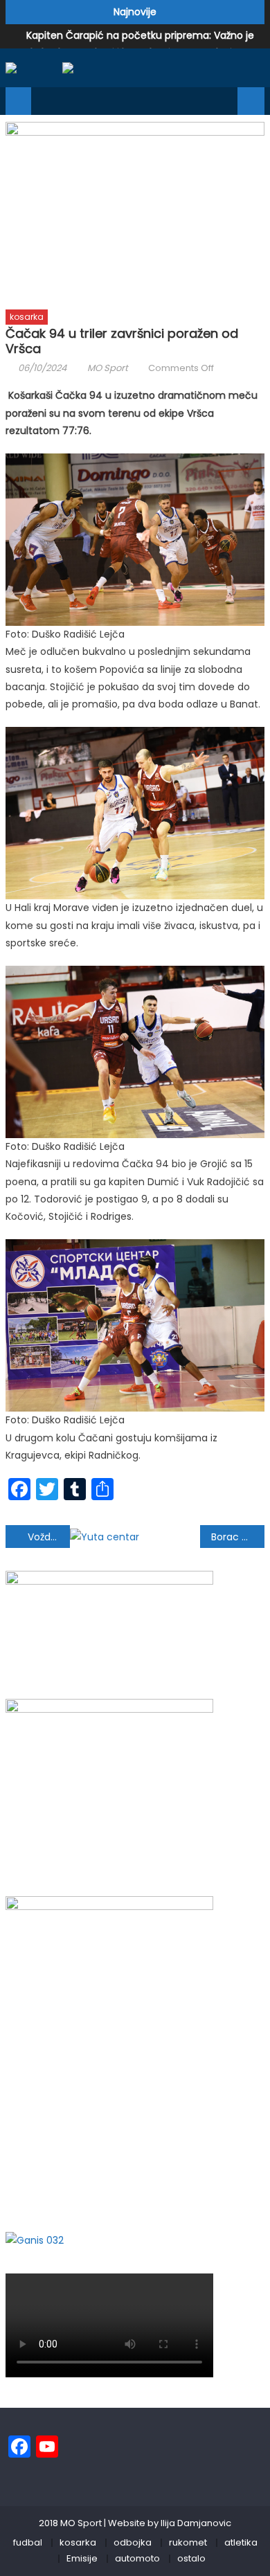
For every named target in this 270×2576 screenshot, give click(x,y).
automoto (137, 2558)
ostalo (191, 2558)
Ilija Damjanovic (196, 2523)
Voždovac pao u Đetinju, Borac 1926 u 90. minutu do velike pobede (49, 1537)
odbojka (133, 2542)
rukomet (188, 2542)
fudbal (28, 2542)
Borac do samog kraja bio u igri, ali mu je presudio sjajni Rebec (238, 1537)
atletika (241, 2542)
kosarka (27, 317)
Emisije (82, 2558)
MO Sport (108, 368)
